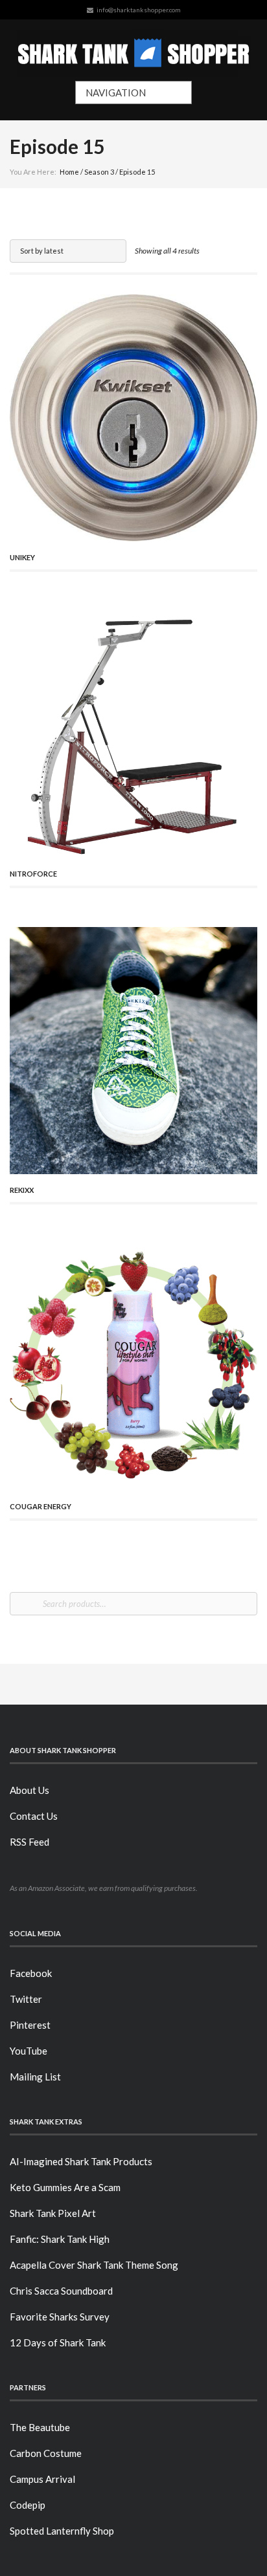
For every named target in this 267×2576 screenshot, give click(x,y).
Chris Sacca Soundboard (61, 2291)
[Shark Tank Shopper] (134, 50)
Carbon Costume (46, 2453)
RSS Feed (29, 1842)
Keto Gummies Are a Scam (65, 2187)
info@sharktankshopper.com (139, 10)
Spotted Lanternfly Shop (62, 2531)
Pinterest (30, 2025)
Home (69, 172)
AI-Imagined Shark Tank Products (81, 2161)
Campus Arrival (42, 2479)
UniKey (22, 557)
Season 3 (99, 172)
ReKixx (22, 1190)
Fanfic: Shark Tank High (60, 2239)
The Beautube (40, 2427)
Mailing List (35, 2077)
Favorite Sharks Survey (60, 2317)
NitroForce (33, 874)
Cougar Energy (41, 1506)
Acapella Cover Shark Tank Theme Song (94, 2265)
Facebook (31, 1973)
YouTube (29, 2051)
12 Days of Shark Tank (58, 2342)
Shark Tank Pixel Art (53, 2213)
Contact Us (34, 1816)
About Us (29, 1790)
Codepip (28, 2505)
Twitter (26, 1999)
